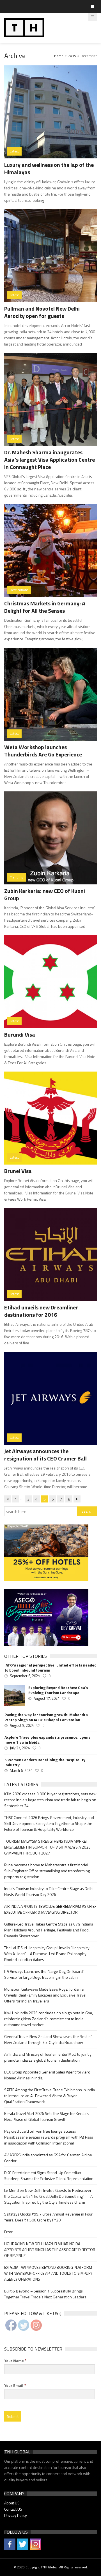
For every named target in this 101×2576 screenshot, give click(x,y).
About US (12, 2503)
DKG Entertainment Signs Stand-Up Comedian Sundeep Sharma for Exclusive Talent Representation (49, 2176)
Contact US (13, 2509)
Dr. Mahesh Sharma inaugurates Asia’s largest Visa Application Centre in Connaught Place (50, 460)
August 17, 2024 (47, 1698)
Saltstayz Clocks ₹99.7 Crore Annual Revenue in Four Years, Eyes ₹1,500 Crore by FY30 (48, 2217)
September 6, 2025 (25, 1676)
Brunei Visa (18, 1171)
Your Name (15, 2361)
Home (59, 56)
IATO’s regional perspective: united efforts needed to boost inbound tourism (50, 1668)
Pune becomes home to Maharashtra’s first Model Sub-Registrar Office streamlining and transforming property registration (47, 1871)
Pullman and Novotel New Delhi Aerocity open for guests (42, 312)
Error (8, 2232)
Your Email (15, 2385)
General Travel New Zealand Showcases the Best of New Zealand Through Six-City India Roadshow (48, 2039)
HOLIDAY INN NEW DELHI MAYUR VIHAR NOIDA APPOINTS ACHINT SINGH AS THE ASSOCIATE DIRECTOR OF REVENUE (50, 2249)
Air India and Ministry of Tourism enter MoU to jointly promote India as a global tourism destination (48, 2057)
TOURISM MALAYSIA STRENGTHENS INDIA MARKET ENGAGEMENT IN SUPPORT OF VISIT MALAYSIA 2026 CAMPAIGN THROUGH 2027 (47, 1847)
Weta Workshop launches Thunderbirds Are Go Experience (43, 751)
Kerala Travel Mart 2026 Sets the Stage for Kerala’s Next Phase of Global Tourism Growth (47, 2116)
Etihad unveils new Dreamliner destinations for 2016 (41, 1311)
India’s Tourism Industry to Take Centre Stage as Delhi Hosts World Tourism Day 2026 (49, 1891)
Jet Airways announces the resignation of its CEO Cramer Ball (45, 1455)
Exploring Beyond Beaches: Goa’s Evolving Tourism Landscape (58, 1690)
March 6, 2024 (21, 1771)
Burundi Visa (20, 1034)
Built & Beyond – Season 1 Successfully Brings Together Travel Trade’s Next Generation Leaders (45, 2294)
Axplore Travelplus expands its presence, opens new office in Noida (47, 1740)
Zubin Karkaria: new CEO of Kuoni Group (45, 894)
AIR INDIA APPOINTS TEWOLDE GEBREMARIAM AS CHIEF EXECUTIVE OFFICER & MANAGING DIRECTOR (50, 1909)
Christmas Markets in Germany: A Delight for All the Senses (45, 607)
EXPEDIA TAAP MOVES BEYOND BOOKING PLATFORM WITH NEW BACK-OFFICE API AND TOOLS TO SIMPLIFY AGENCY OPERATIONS (48, 2273)
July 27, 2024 (20, 1748)
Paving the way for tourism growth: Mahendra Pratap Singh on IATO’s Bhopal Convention (46, 1717)
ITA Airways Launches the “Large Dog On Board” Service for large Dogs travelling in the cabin (44, 1974)
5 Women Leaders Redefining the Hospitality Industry (45, 1762)
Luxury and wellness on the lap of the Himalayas (49, 168)
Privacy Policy (16, 2515)
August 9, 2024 (22, 1725)
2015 (72, 56)
